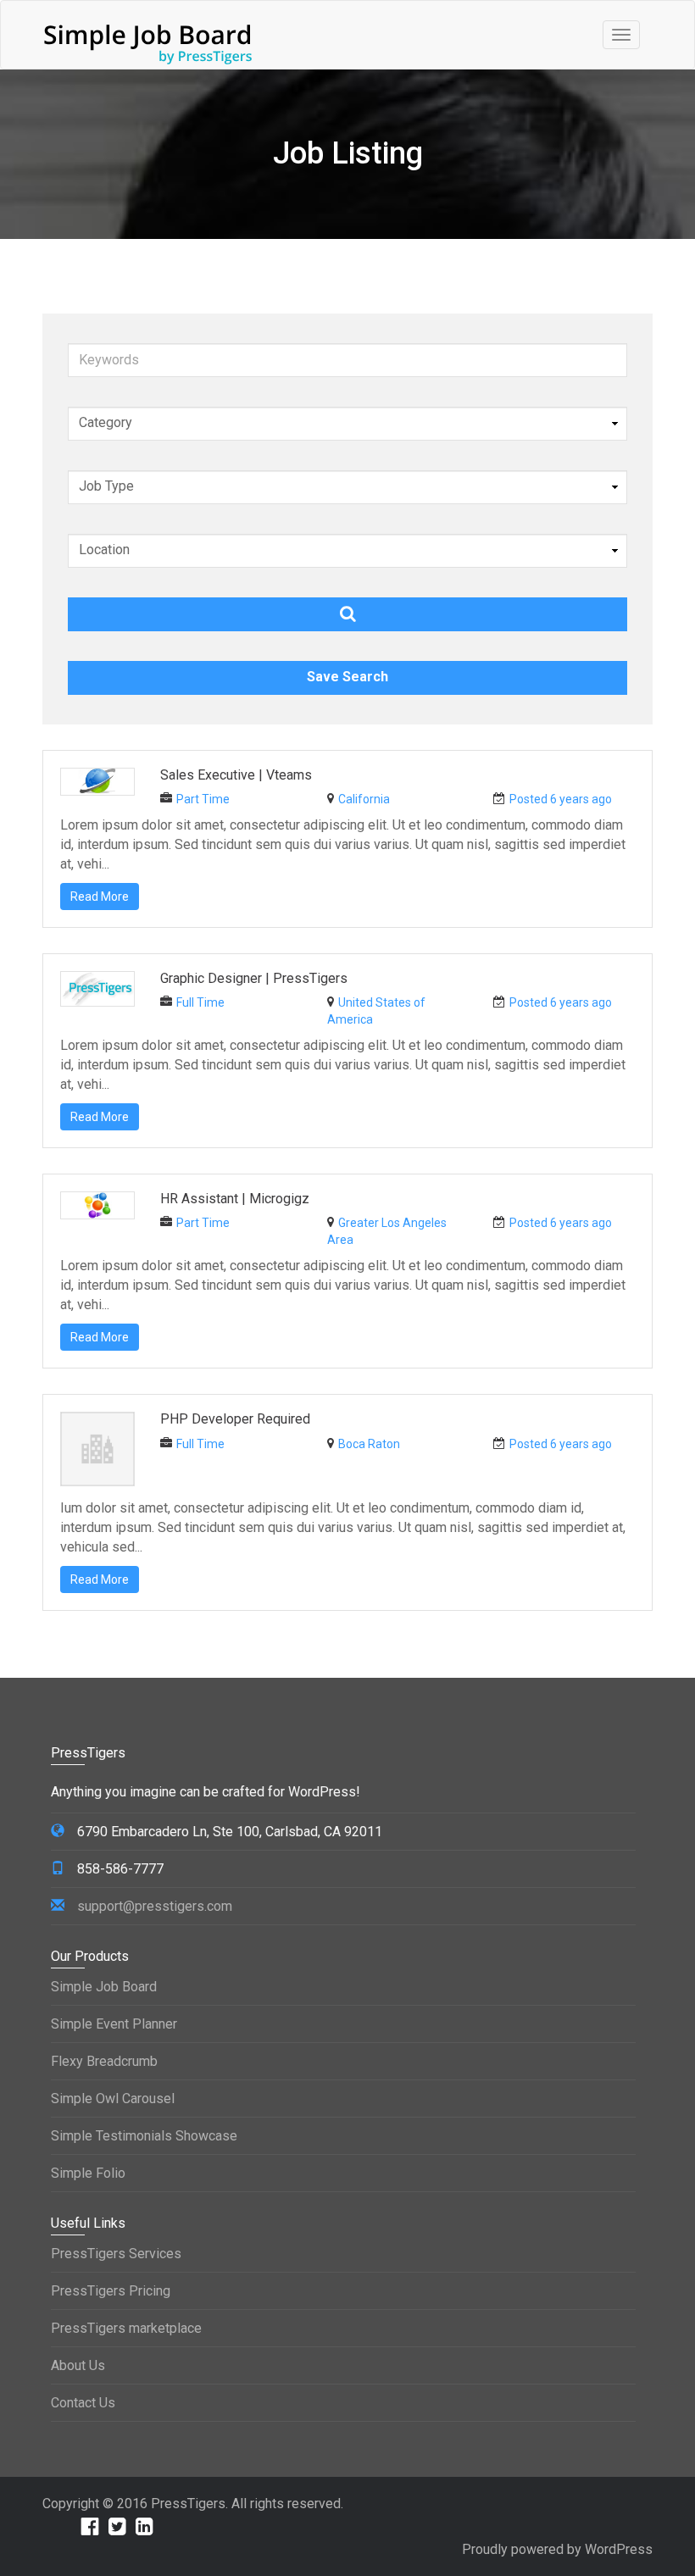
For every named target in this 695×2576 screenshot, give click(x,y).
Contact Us (83, 2403)
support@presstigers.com (155, 1906)
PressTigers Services (116, 2254)
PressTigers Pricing (111, 2291)
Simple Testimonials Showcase (144, 2136)
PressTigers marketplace (126, 2328)
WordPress (619, 2549)
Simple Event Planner (114, 2024)
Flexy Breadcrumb (104, 2061)
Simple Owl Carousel (113, 2099)
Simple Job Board (104, 1987)
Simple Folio (88, 2173)
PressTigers (188, 2504)
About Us (78, 2365)
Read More (100, 897)
